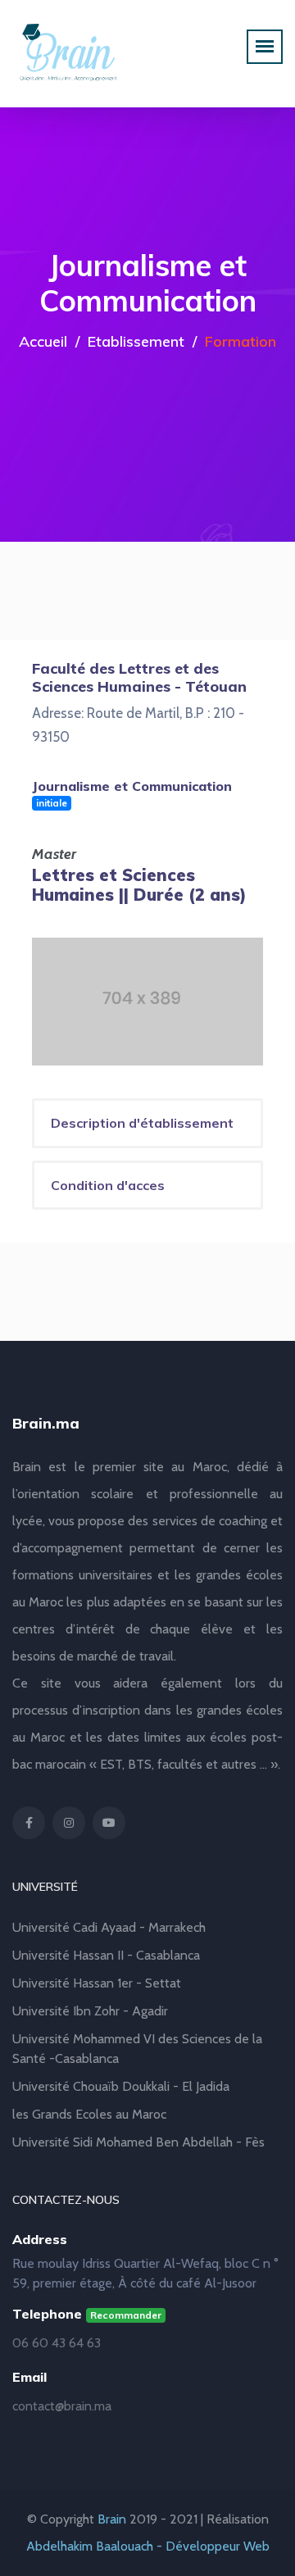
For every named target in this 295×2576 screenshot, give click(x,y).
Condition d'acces (108, 1185)
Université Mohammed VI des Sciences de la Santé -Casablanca (137, 2049)
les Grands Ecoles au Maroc (89, 2114)
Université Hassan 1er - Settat (97, 1983)
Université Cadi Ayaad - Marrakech (109, 1927)
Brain (112, 2519)
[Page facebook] (29, 1823)
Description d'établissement (142, 1123)
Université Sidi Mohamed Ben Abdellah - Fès (138, 2142)
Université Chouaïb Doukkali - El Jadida (121, 2086)
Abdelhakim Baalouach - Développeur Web (148, 2546)
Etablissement (136, 341)
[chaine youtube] (109, 1823)
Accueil (43, 341)
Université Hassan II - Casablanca (106, 1955)
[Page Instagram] (69, 1823)
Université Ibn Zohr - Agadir (90, 2011)
